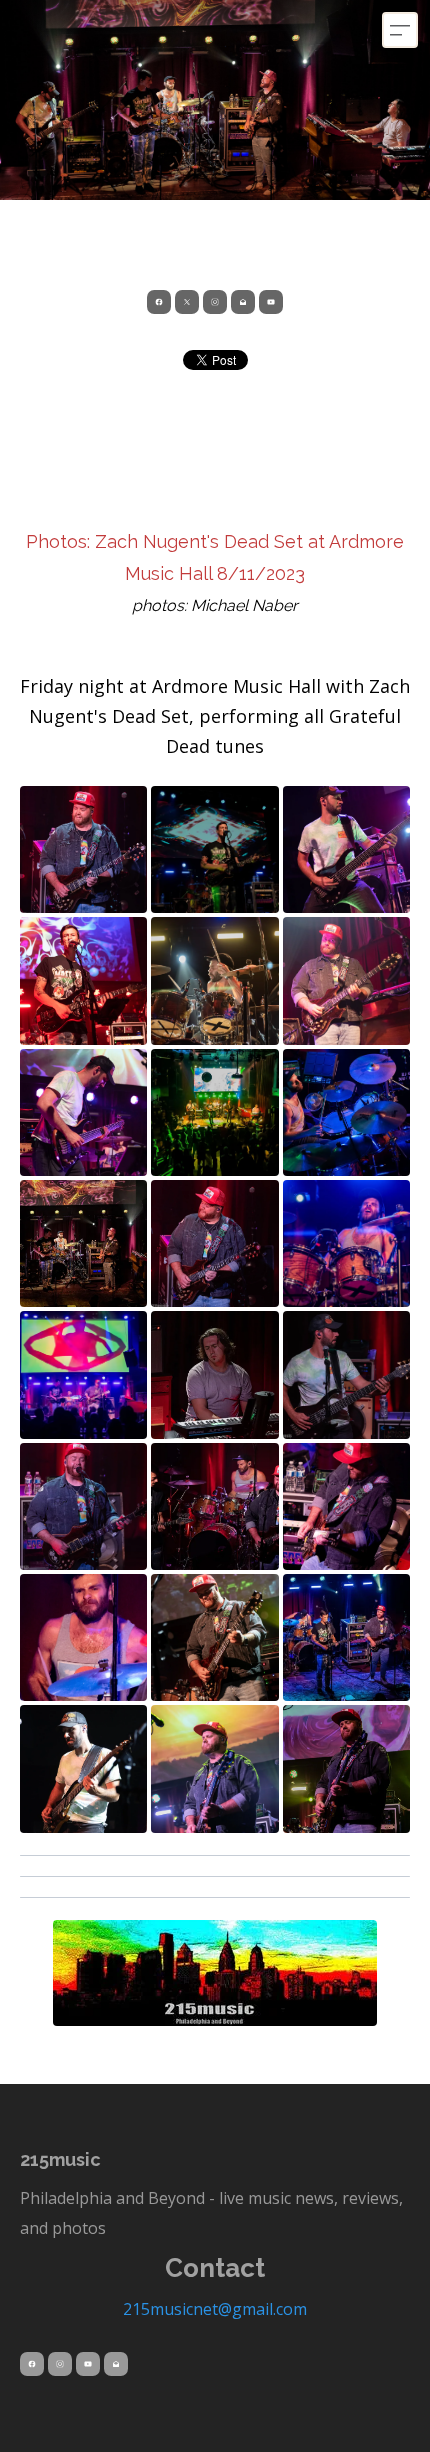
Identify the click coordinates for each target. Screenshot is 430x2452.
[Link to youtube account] (271, 302)
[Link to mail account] (243, 302)
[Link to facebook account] (159, 302)
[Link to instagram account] (215, 302)
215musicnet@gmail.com (215, 2309)
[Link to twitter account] (187, 302)
